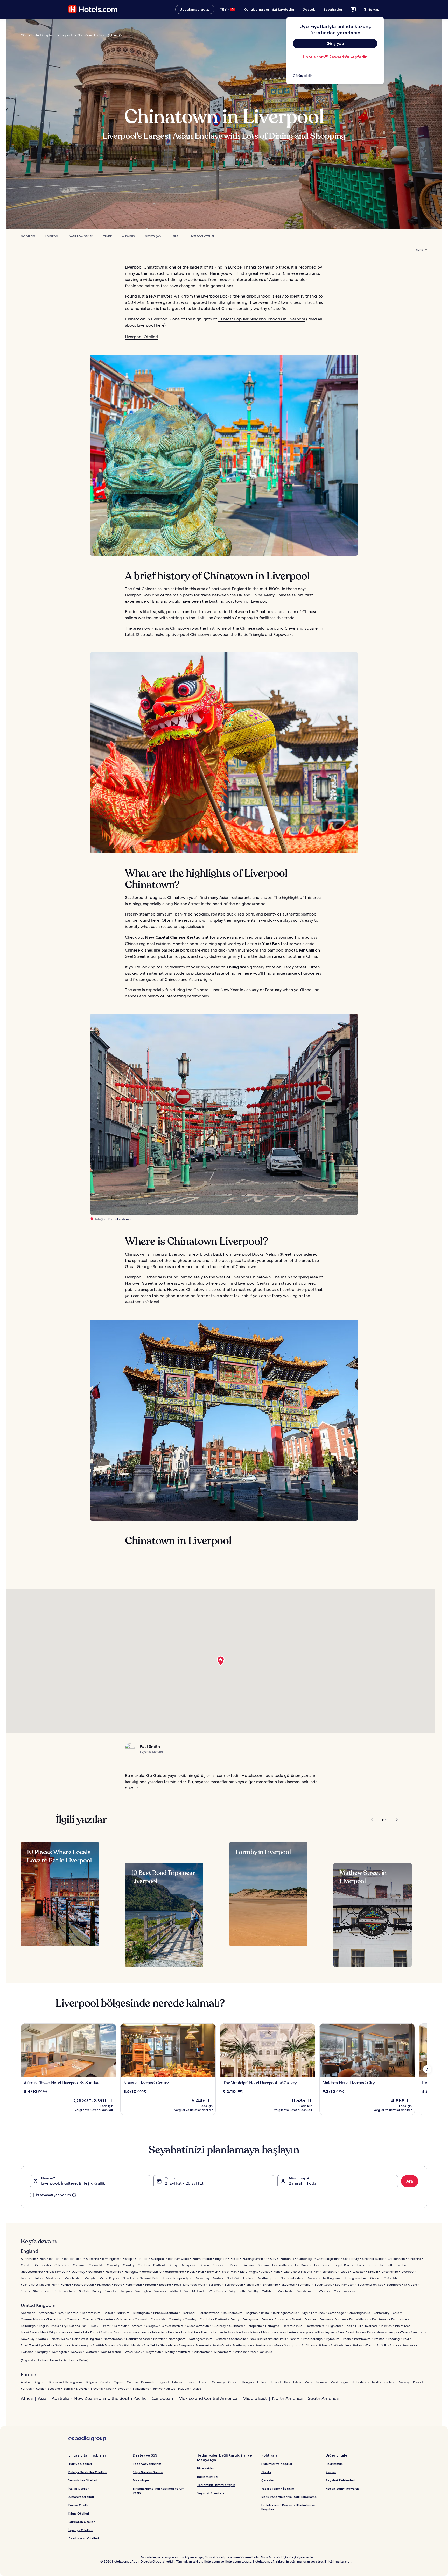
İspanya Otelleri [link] (80, 2530)
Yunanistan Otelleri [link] (83, 2480)
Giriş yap (372, 9)
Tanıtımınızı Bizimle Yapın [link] (216, 2485)
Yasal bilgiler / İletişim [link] (278, 2489)
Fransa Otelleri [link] (79, 2505)
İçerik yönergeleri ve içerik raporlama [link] (289, 2497)
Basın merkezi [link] (208, 2477)
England (66, 35)
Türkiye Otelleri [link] (80, 2464)
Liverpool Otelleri (203, 236)
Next (394, 1820)
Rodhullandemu (119, 1219)
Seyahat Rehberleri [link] (340, 2480)
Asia (42, 2398)
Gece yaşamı (154, 236)
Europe (28, 2374)
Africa (27, 2398)
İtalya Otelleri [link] (79, 2489)
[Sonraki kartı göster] (427, 2069)
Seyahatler (333, 9)
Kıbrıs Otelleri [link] (79, 2513)
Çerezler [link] (268, 2480)
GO (23, 35)
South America (323, 2398)
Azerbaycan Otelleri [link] (84, 2538)
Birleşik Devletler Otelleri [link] (87, 2472)
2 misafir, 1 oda (303, 2183)
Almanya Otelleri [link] (81, 2497)
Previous (372, 1820)
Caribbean (162, 2398)
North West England (92, 35)
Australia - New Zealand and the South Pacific (99, 2398)
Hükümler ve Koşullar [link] (277, 2464)
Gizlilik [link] (266, 2472)
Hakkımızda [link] (334, 2464)
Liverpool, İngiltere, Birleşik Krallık (73, 2183)
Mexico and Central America (208, 2398)
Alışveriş (128, 236)
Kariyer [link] (331, 2472)
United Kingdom (43, 35)
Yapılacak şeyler (81, 236)
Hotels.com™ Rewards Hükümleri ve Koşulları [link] (288, 2507)
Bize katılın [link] (205, 2468)
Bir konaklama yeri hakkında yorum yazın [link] (159, 2491)
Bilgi (176, 236)
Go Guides (28, 236)
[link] (335, 76)
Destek (309, 9)
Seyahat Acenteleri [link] (212, 2493)
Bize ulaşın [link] (141, 2480)
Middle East (255, 2398)
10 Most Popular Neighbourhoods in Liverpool (262, 319)
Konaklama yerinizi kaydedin (269, 9)
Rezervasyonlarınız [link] (147, 2464)
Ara (410, 2181)
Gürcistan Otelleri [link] (82, 2522)
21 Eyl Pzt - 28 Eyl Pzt (184, 2183)
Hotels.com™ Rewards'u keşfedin (335, 57)
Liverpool (118, 35)
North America (287, 2398)
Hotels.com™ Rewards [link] (342, 2489)
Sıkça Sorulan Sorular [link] (148, 2472)
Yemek (107, 236)
